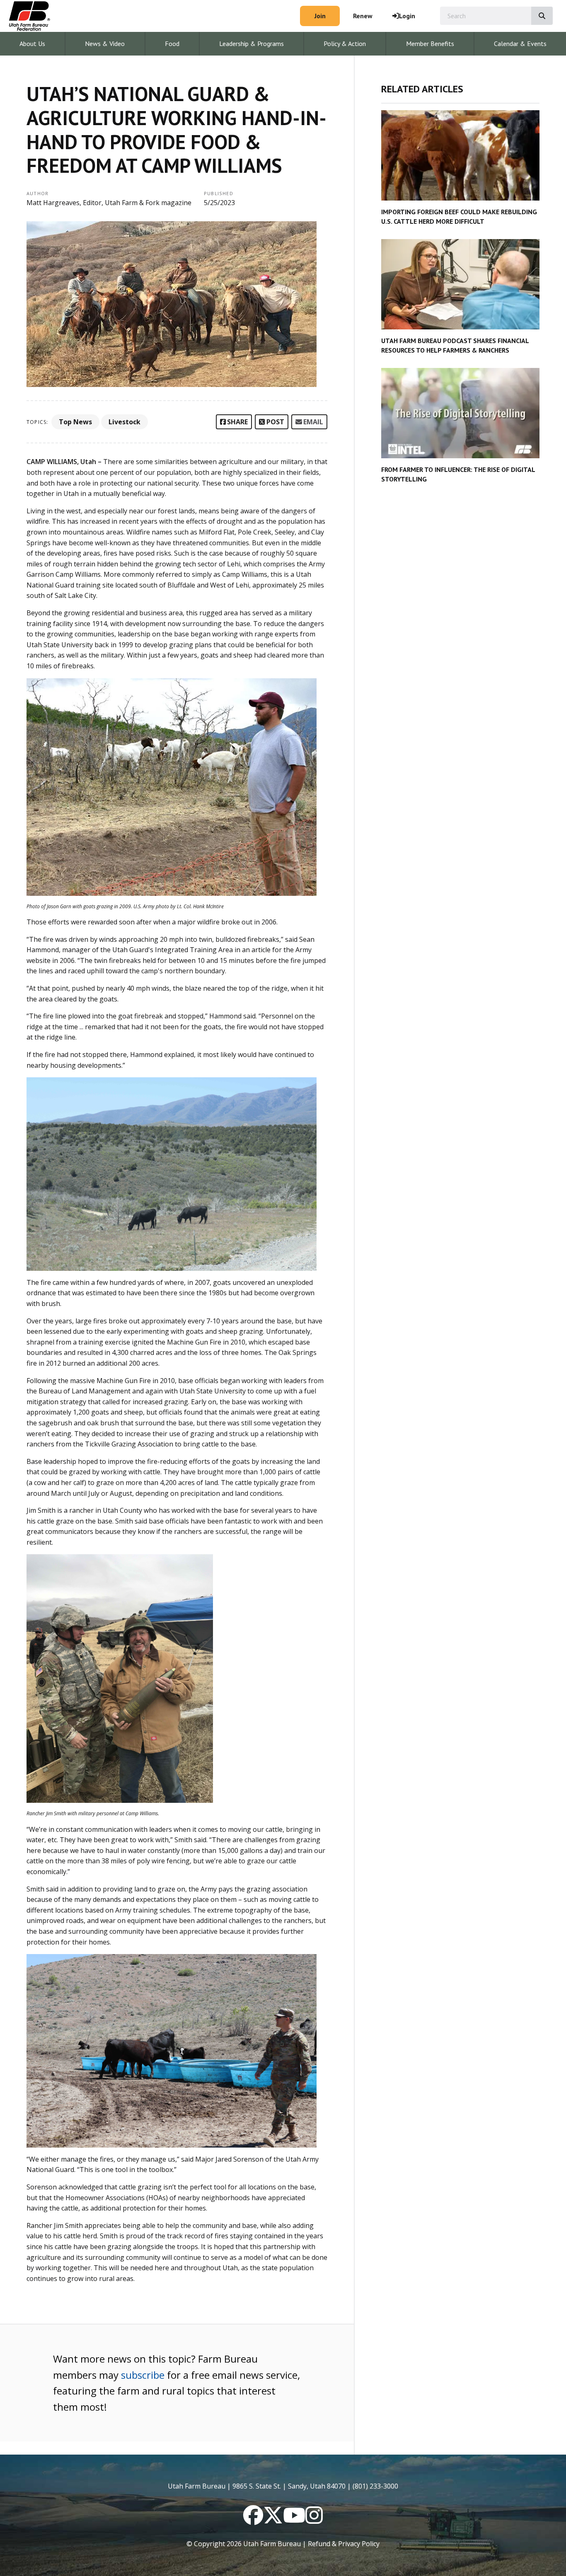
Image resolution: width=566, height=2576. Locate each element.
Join (320, 16)
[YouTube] (294, 2520)
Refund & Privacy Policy (344, 2544)
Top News (75, 422)
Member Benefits (430, 44)
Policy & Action (345, 44)
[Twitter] (273, 2520)
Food (172, 44)
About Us (32, 44)
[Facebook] (253, 2520)
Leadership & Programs (252, 44)
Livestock (125, 422)
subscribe (143, 2375)
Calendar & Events (520, 44)
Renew (363, 16)
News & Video (105, 44)
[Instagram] (314, 2520)
